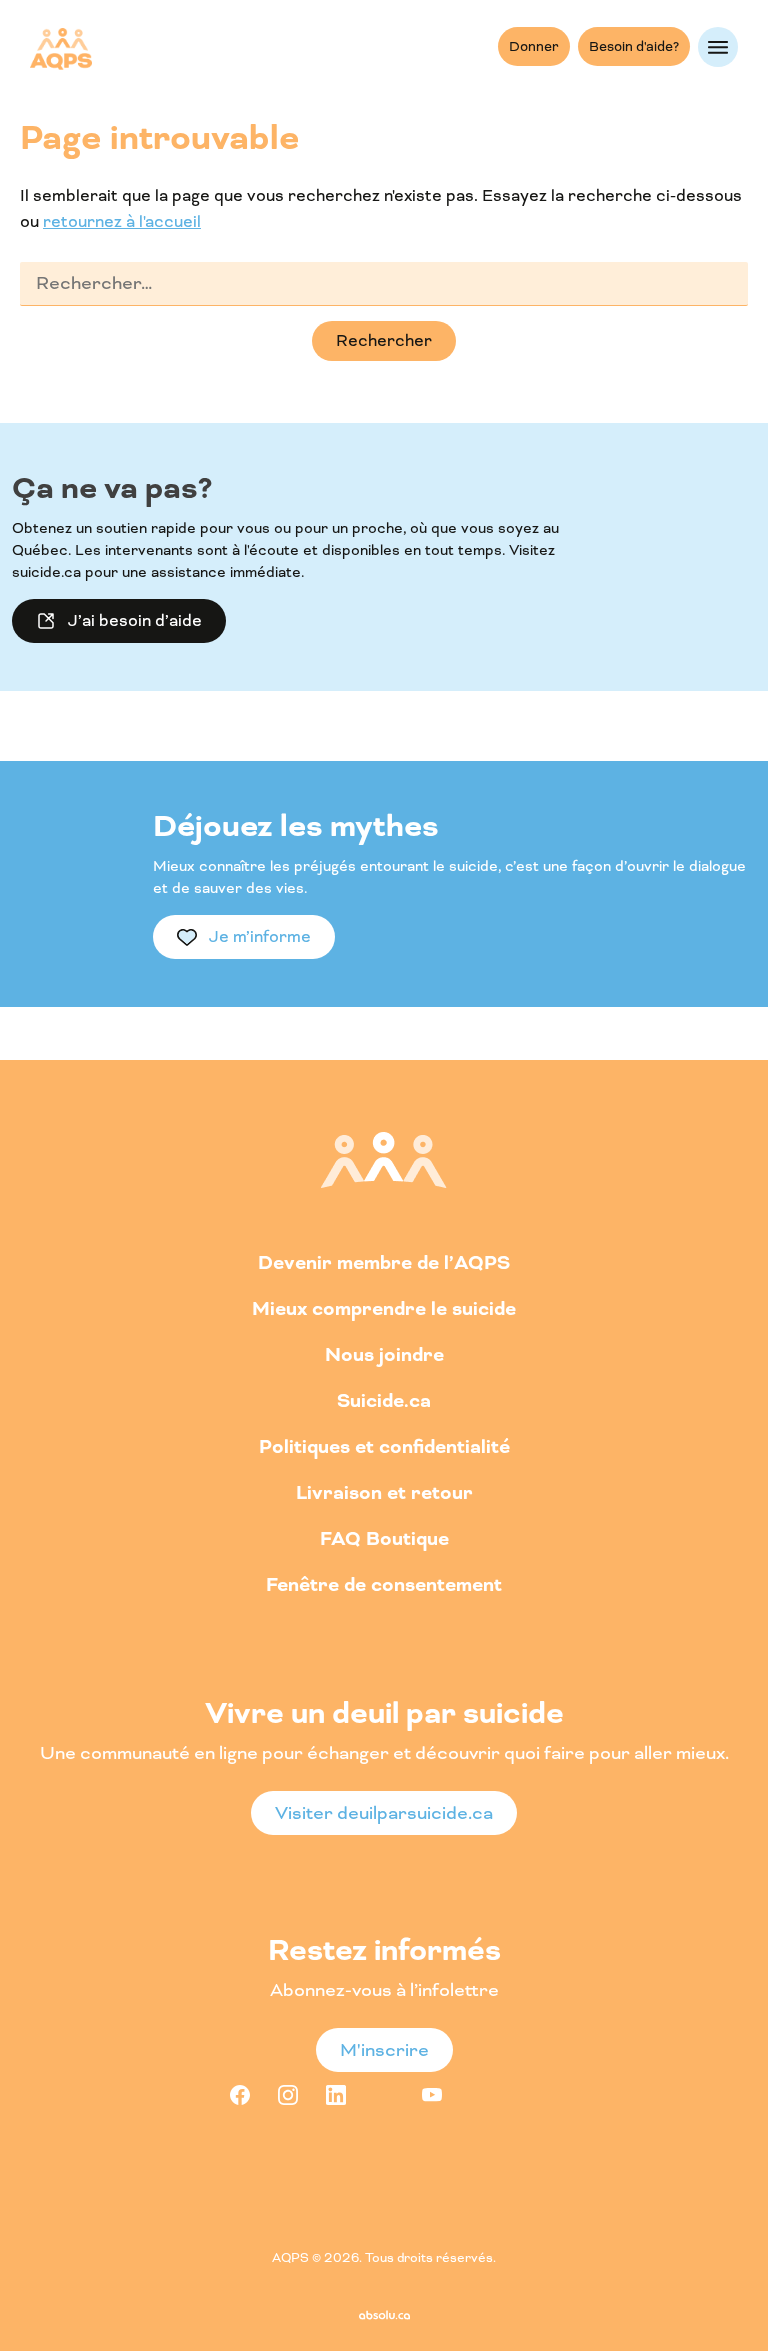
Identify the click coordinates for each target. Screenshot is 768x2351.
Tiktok (480, 2095)
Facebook (240, 2095)
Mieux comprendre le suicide (384, 1308)
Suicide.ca (384, 1400)
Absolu (384, 2315)
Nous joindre (384, 1354)
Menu (718, 47)
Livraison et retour (384, 1492)
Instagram (288, 2095)
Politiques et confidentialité (384, 1446)
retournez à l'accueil (122, 221)
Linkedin (336, 2095)
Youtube (432, 2095)
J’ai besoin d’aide (135, 620)
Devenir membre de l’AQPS (384, 1262)
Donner (534, 46)
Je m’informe (260, 936)
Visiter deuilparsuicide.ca (384, 1813)
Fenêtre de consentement (384, 1584)
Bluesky (528, 2095)
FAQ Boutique (384, 1538)
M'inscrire (384, 2050)
